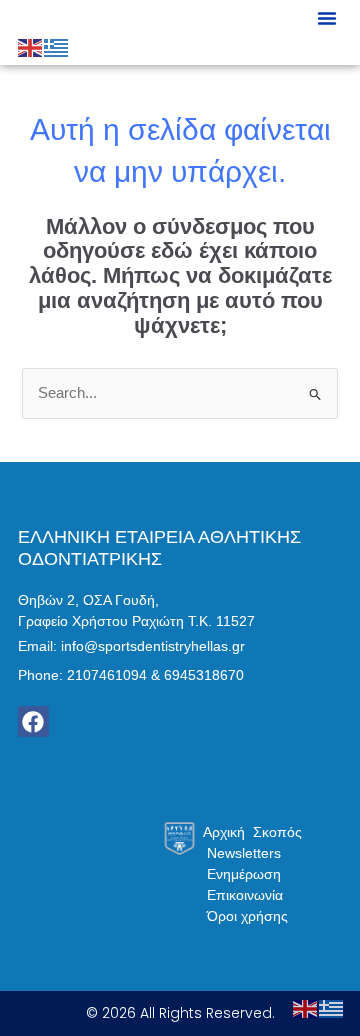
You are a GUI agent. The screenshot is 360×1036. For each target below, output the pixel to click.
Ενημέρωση (244, 874)
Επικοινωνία (245, 895)
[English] (31, 47)
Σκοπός (277, 832)
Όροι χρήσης (247, 916)
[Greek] (57, 47)
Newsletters (244, 853)
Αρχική (224, 832)
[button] (327, 18)
